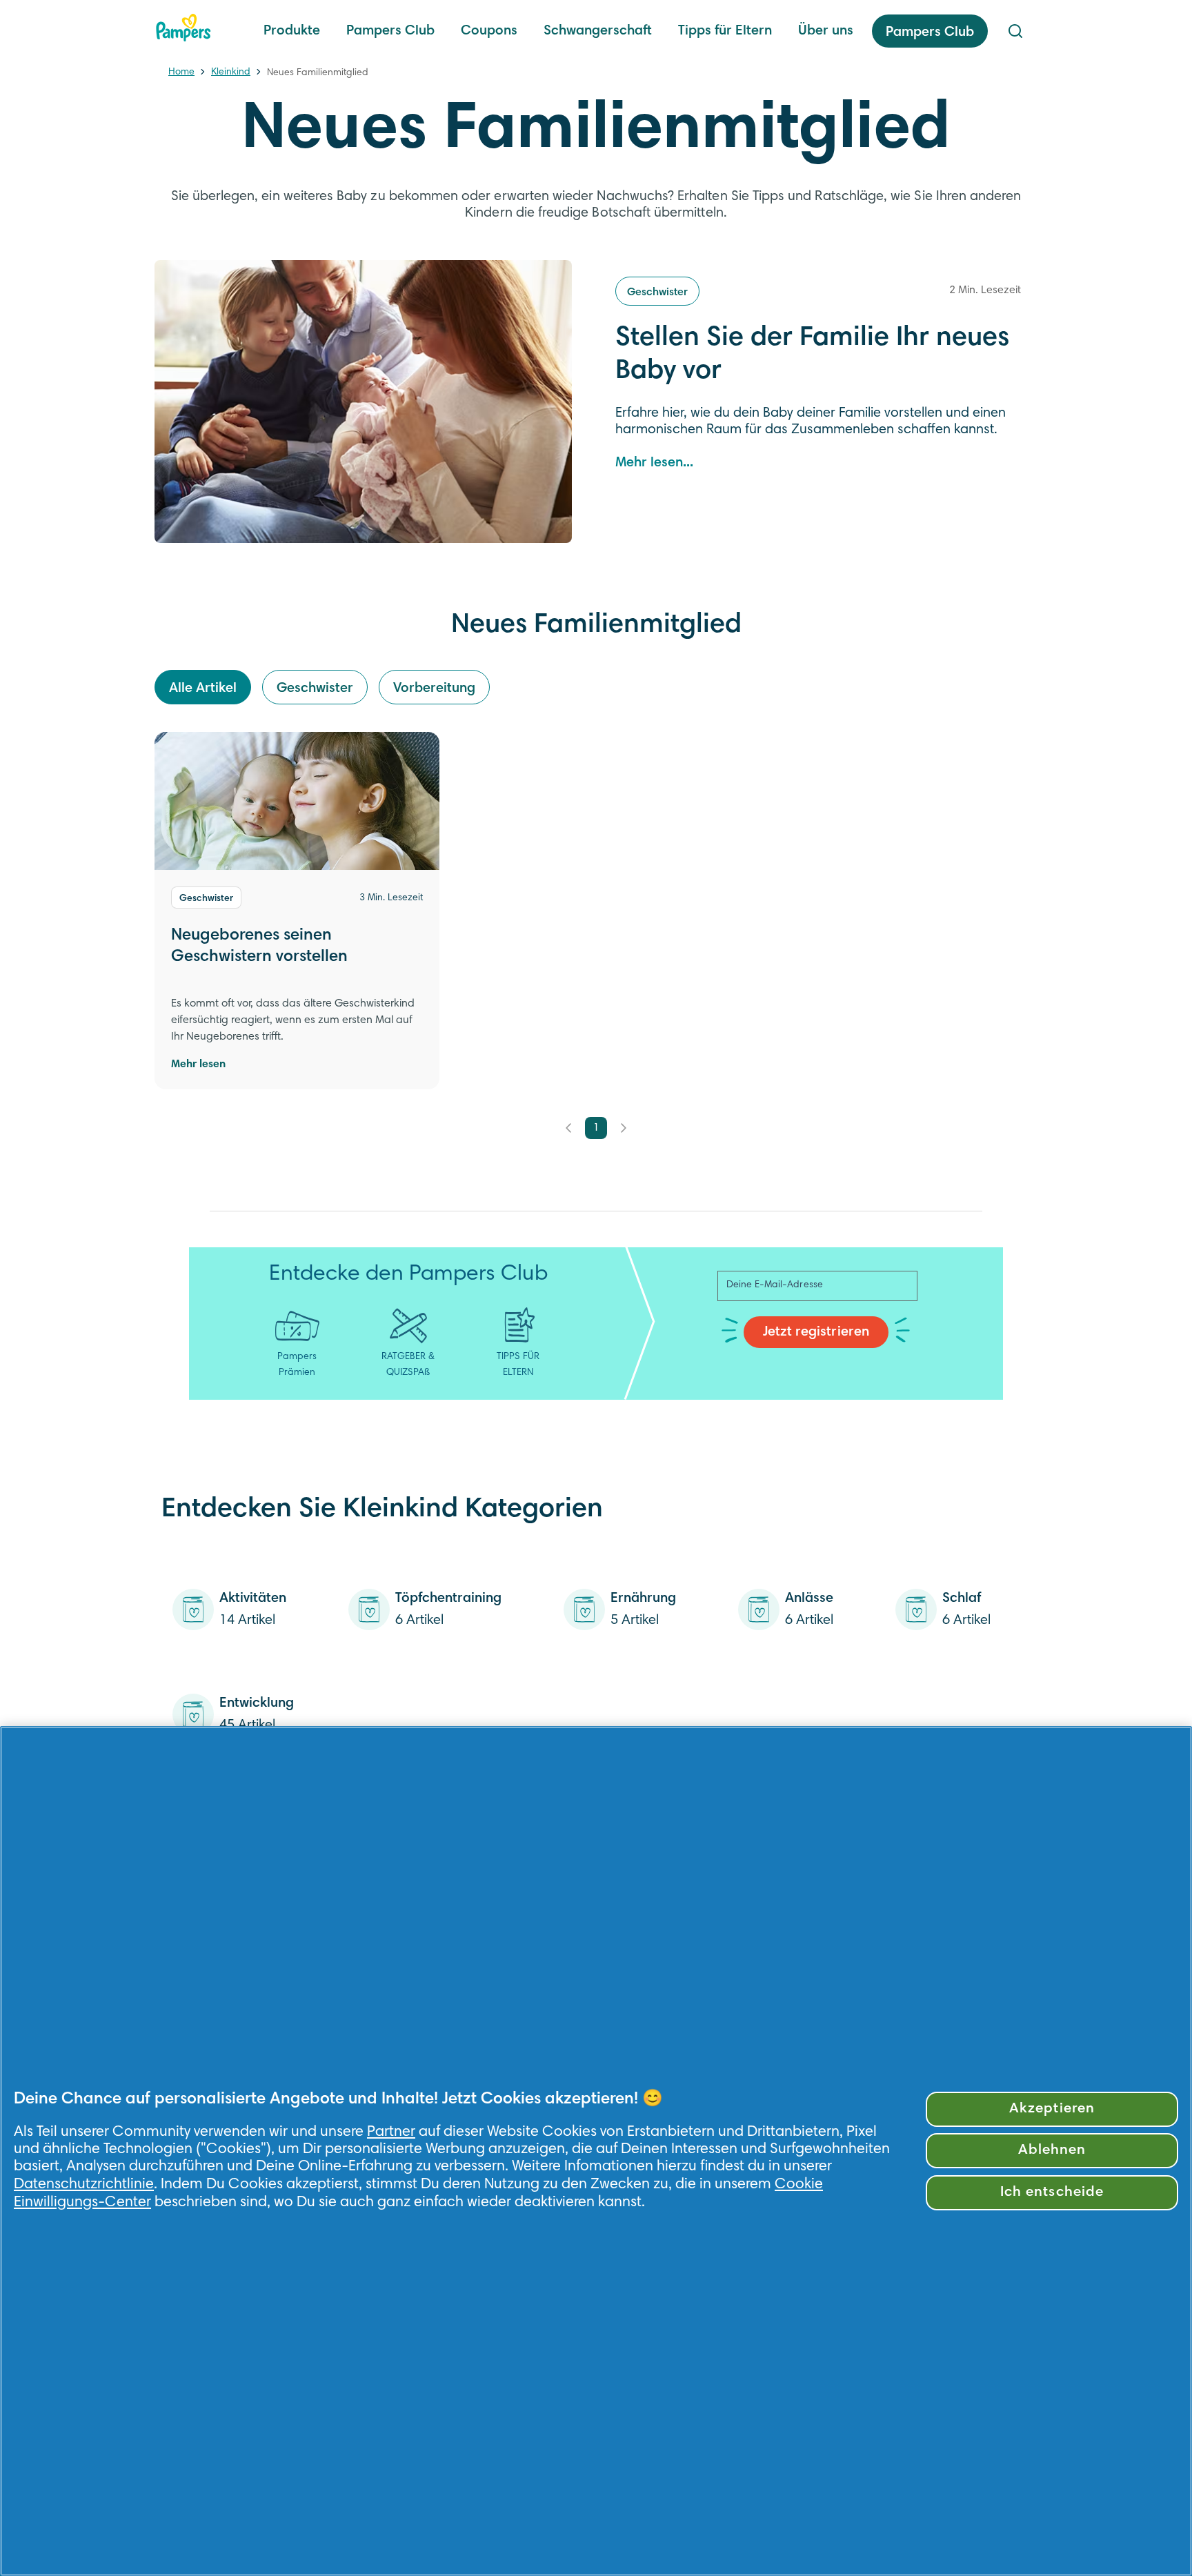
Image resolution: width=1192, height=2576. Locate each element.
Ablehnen (1052, 2151)
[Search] (1015, 31)
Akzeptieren (1052, 2109)
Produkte (292, 31)
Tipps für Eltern (725, 31)
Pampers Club (390, 31)
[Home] (183, 28)
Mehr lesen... (654, 463)
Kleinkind (231, 72)
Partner (391, 2132)
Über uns (826, 31)
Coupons (489, 31)
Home (181, 72)
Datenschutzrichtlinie (84, 2185)
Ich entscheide (1052, 2193)
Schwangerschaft (598, 31)
